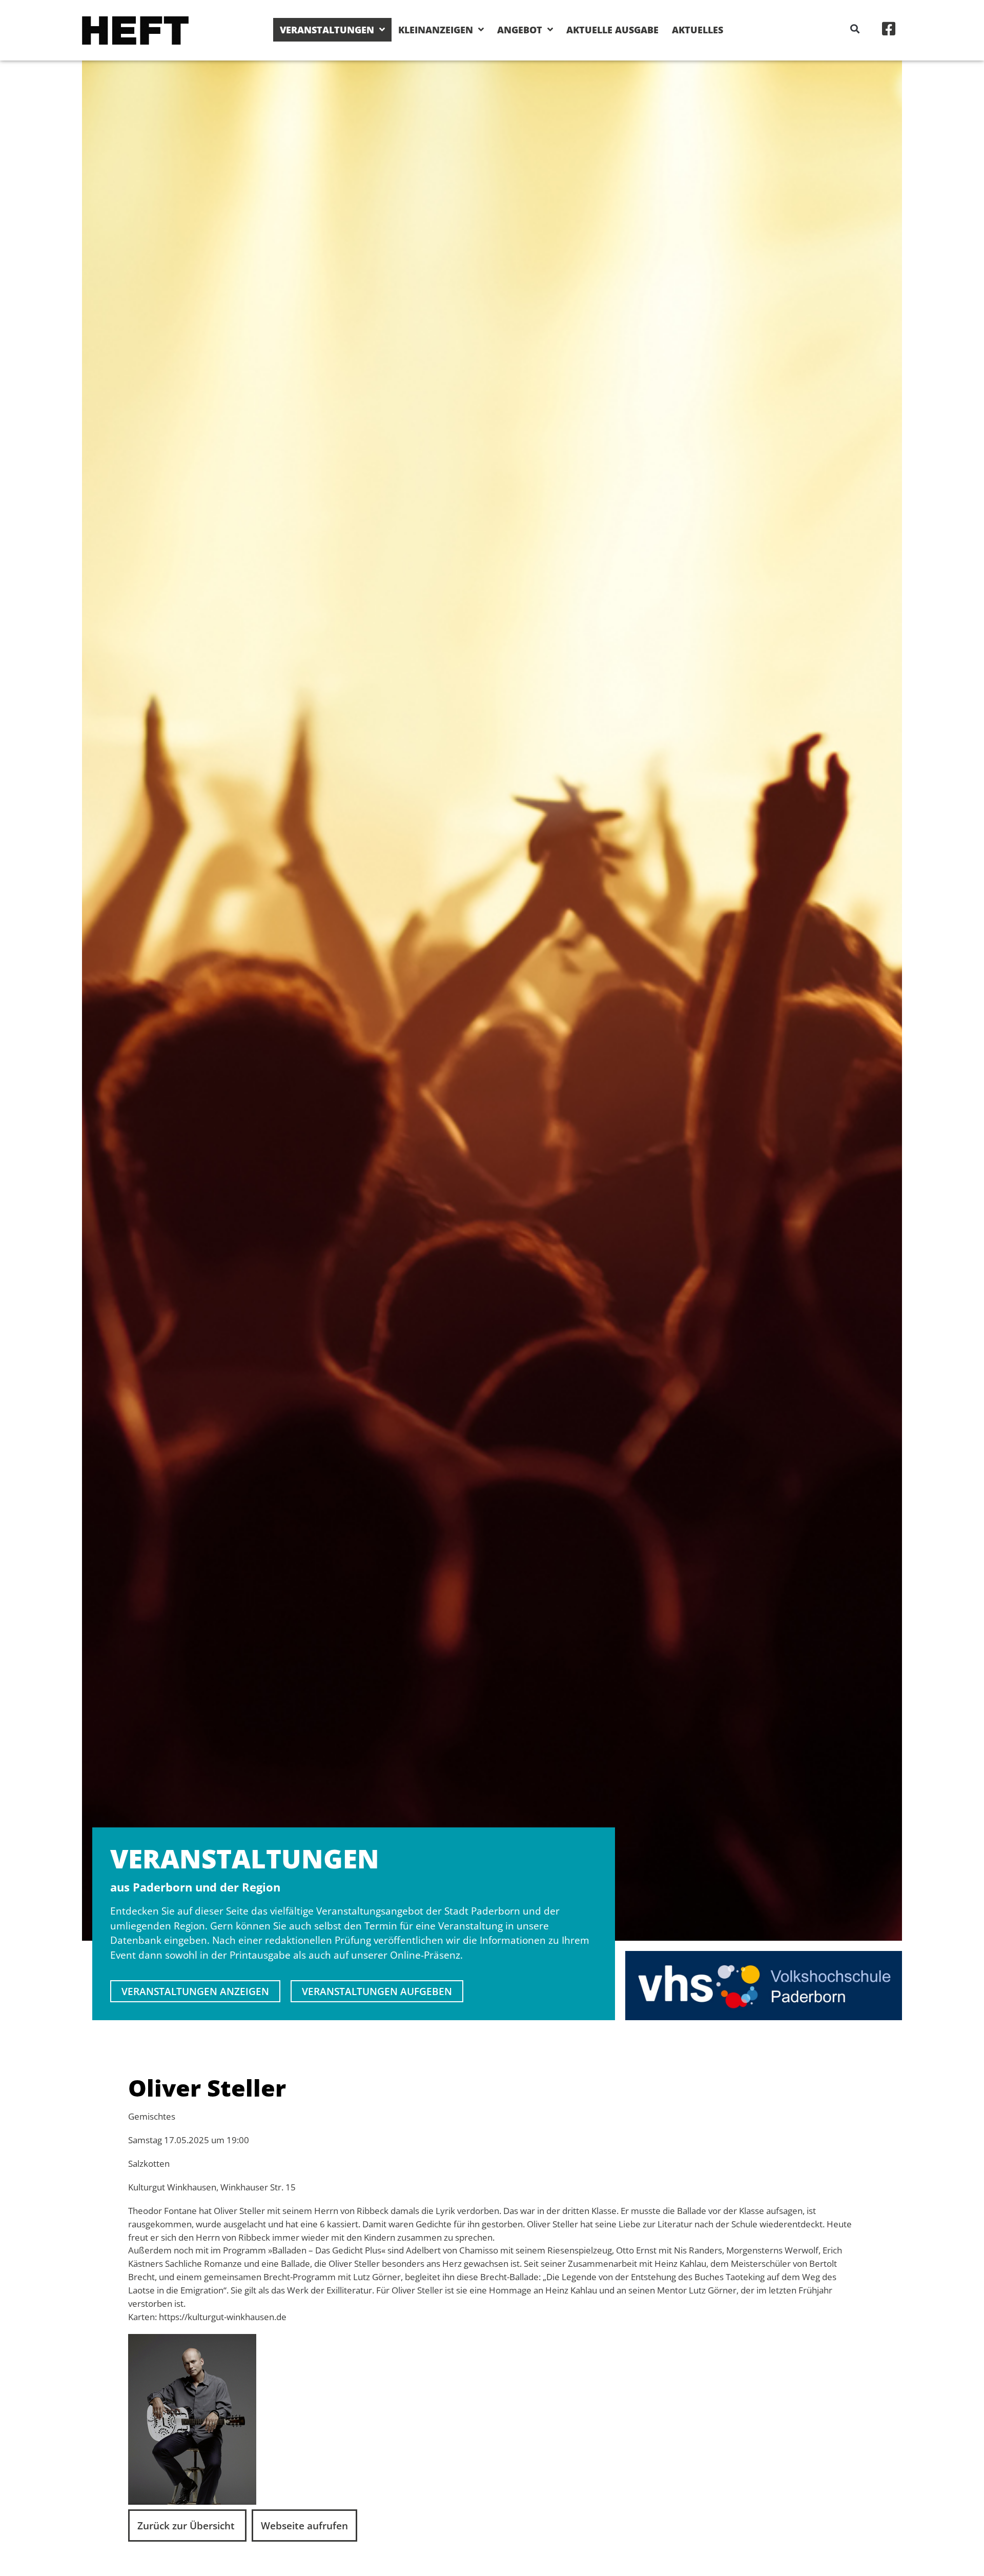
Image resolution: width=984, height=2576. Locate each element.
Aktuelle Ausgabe (612, 30)
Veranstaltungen (327, 30)
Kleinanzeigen (436, 30)
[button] (855, 28)
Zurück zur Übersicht (187, 2525)
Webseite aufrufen (304, 2525)
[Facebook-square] (889, 29)
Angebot (520, 30)
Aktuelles (698, 30)
